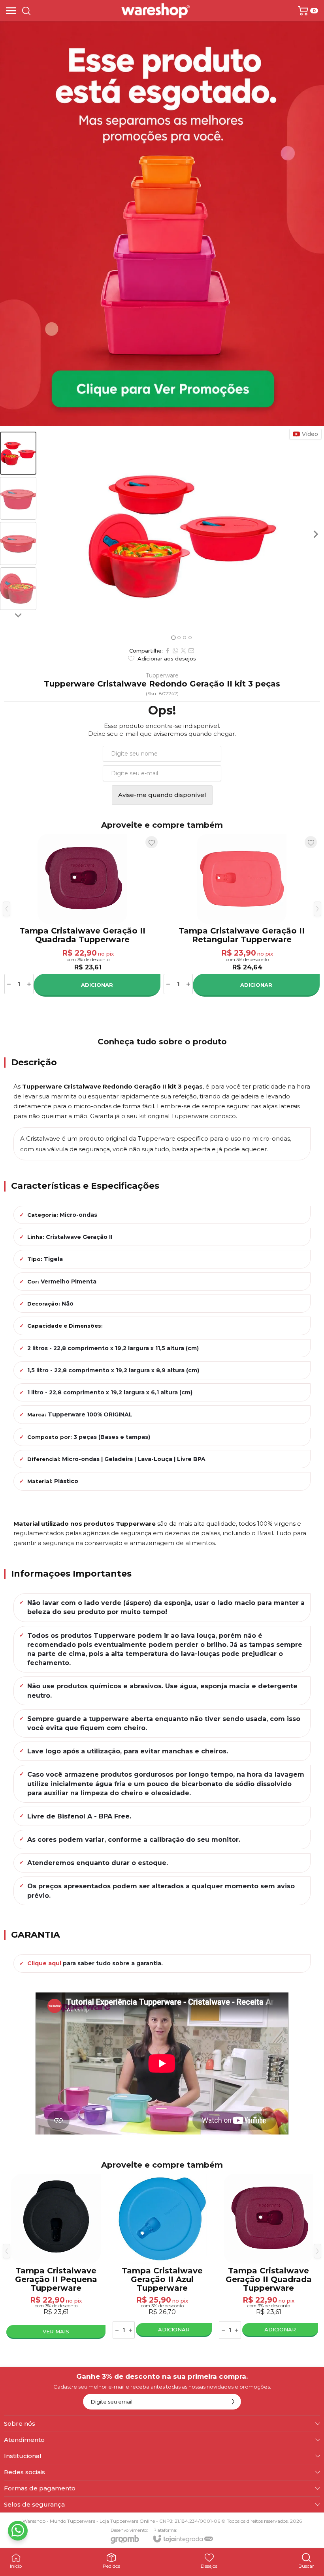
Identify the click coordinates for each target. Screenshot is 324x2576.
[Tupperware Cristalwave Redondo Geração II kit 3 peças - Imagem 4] (18, 589)
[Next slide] (18, 615)
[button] (18, 453)
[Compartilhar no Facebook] (168, 651)
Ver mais (56, 2331)
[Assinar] (233, 2402)
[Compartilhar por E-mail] (191, 651)
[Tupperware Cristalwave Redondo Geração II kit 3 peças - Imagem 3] (18, 543)
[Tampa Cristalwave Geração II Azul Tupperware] (162, 2257)
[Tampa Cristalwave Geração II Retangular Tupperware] (242, 915)
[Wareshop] (155, 11)
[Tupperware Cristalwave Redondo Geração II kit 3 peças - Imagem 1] (18, 453)
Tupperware (162, 675)
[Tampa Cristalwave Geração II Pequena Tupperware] (56, 2257)
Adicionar (97, 985)
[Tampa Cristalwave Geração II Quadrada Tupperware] (82, 915)
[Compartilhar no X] (183, 651)
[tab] (173, 637)
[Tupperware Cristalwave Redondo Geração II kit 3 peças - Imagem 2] (18, 499)
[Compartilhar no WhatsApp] (175, 651)
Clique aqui (44, 1963)
